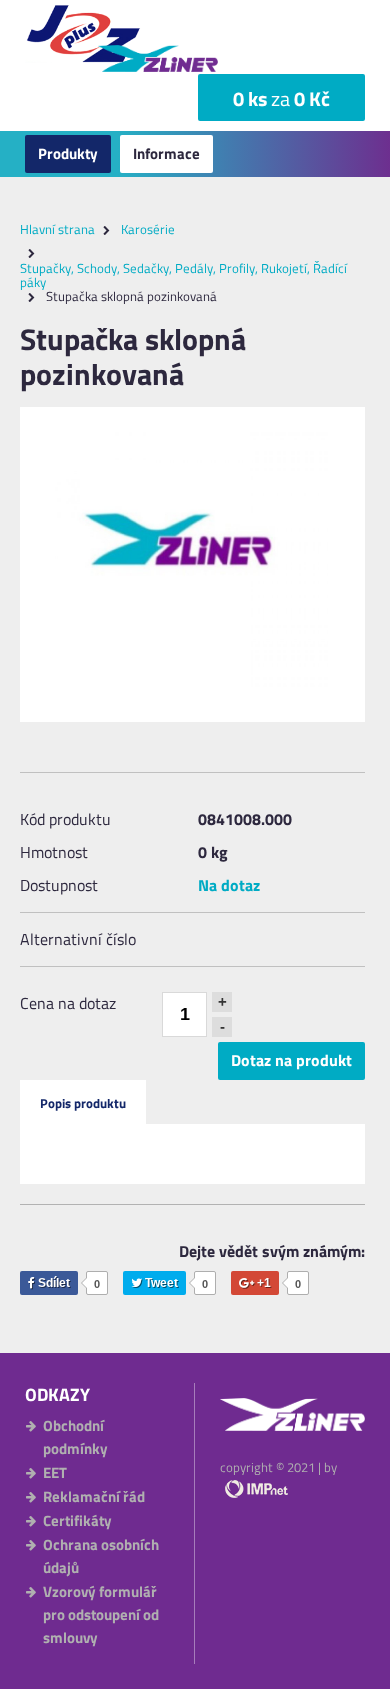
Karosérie (148, 229)
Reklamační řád (94, 1496)
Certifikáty (77, 1520)
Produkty (68, 153)
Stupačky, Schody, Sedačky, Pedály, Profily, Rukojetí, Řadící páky (183, 275)
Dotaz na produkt (291, 1060)
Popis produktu (83, 1103)
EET (55, 1472)
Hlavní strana (57, 229)
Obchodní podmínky (75, 1437)
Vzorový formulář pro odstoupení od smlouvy (101, 1614)
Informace (166, 153)
